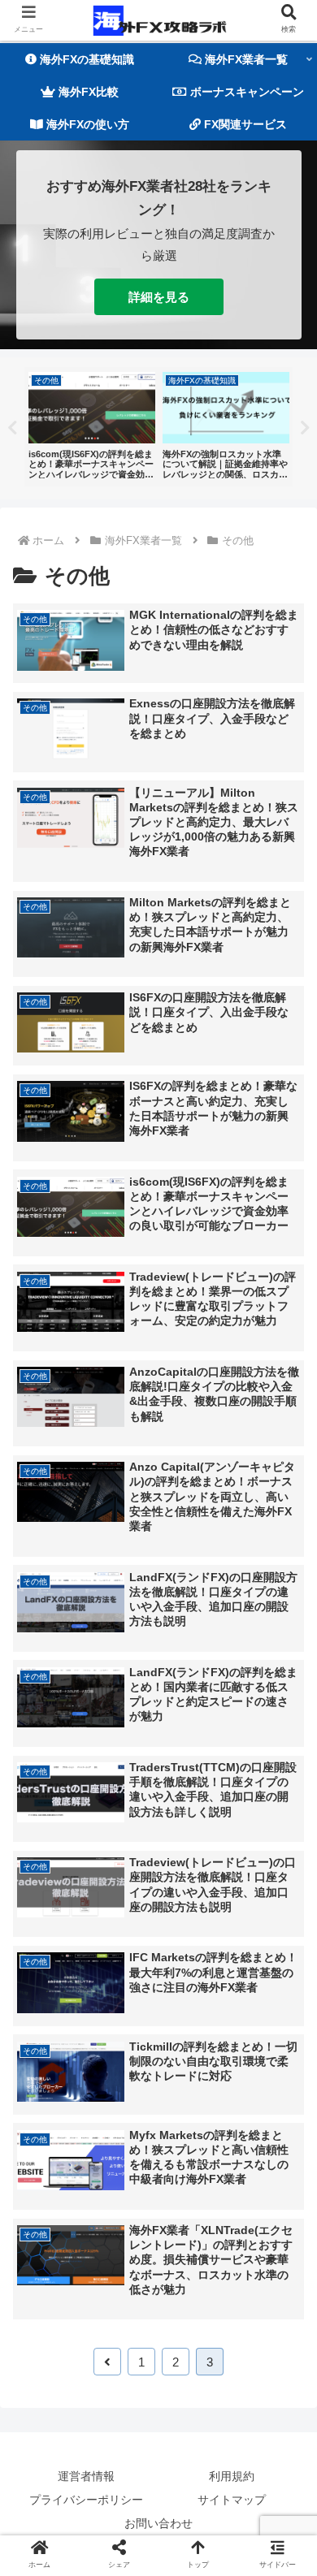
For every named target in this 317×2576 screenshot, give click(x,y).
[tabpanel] (91, 427)
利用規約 (232, 2476)
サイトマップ (232, 2500)
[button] (284, 1786)
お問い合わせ (158, 2523)
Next (305, 428)
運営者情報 (86, 2476)
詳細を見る (159, 297)
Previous (12, 428)
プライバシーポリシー (86, 2500)
